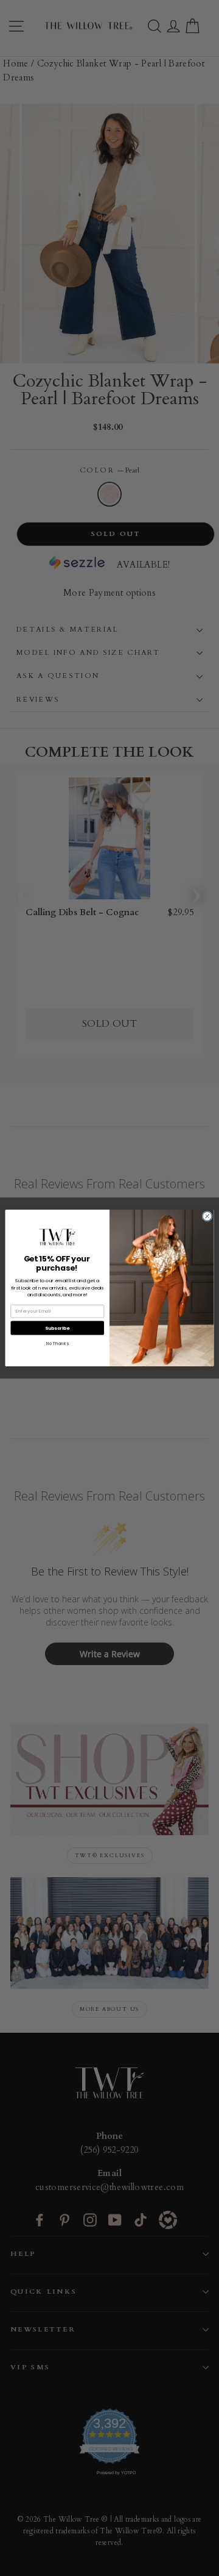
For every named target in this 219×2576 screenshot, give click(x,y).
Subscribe (57, 1328)
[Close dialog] (207, 1216)
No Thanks (57, 1343)
